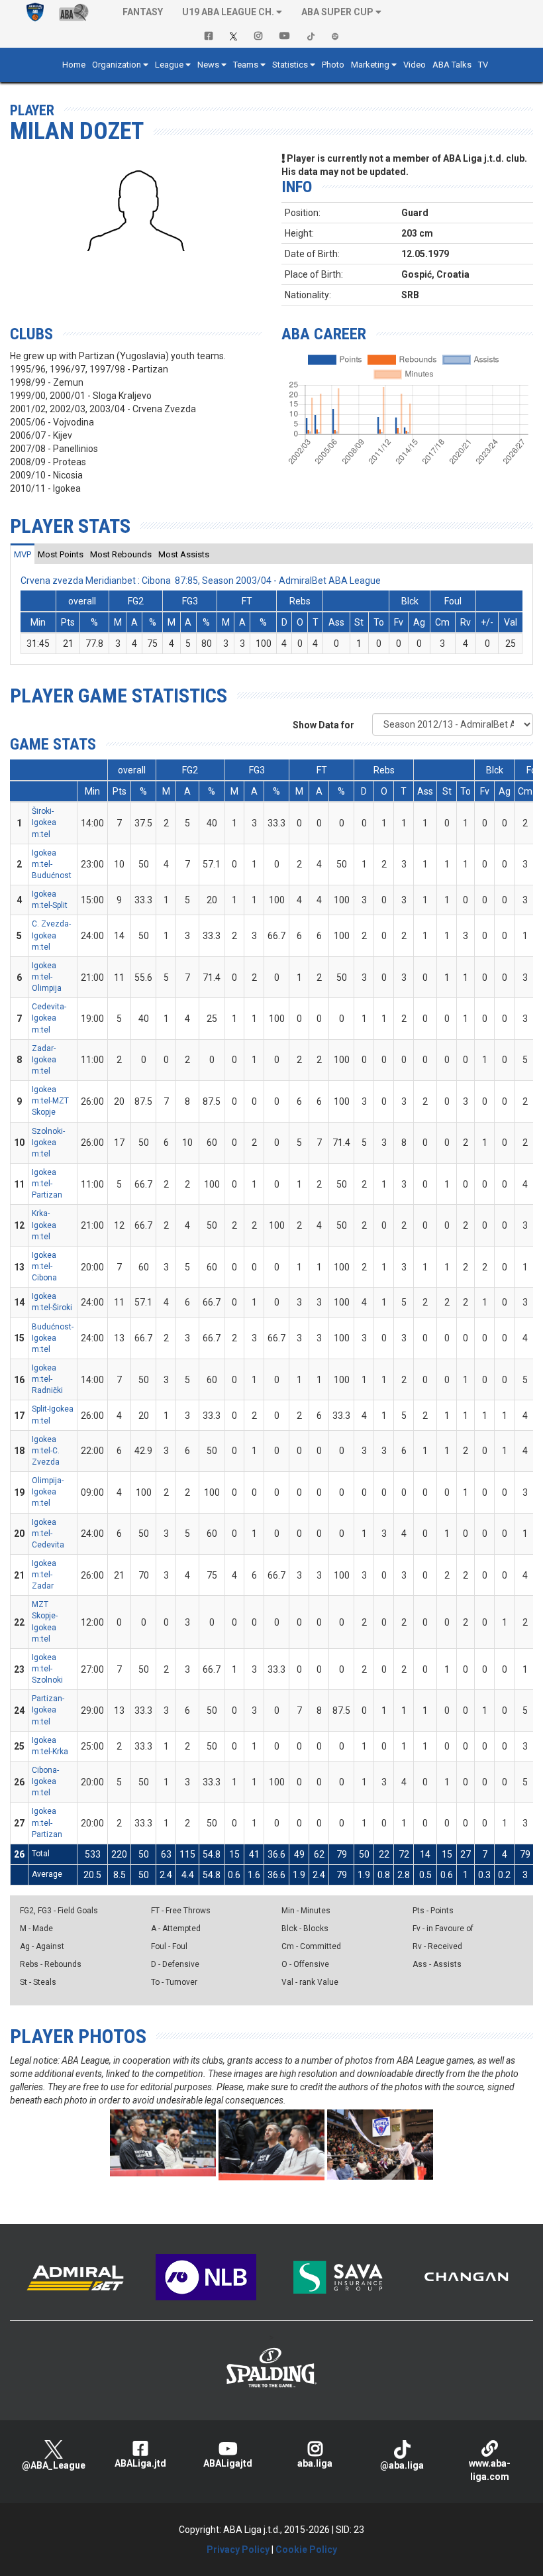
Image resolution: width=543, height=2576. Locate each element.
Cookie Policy (306, 2549)
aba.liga (315, 2463)
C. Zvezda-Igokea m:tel (51, 935)
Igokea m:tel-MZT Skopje (50, 1101)
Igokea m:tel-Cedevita (48, 1534)
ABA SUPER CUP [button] (337, 12)
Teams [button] (246, 65)
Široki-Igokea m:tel (44, 822)
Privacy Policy (238, 2549)
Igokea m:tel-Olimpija (47, 977)
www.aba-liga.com (490, 2470)
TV (483, 65)
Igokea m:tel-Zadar (44, 1575)
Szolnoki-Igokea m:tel (48, 1143)
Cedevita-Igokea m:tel (49, 1018)
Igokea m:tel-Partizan (47, 1184)
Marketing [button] (370, 65)
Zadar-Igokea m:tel (44, 1060)
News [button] (208, 65)
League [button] (169, 65)
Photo (333, 65)
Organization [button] (117, 65)
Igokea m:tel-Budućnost (52, 864)
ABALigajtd (228, 2463)
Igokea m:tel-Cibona (44, 1266)
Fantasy (143, 12)
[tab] (23, 554)
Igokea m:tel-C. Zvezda (46, 1451)
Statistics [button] (290, 65)
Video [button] (415, 65)
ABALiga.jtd (140, 2463)
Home (74, 65)
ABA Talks (452, 65)
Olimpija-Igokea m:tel (48, 1492)
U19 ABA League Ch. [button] (228, 12)
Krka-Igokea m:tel (44, 1225)
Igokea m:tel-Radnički (47, 1379)
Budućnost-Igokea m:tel (53, 1338)
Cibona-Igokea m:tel (45, 1781)
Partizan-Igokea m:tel (48, 1710)
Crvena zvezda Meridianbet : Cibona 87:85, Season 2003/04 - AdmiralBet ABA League (201, 581)
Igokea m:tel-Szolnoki (47, 1669)
